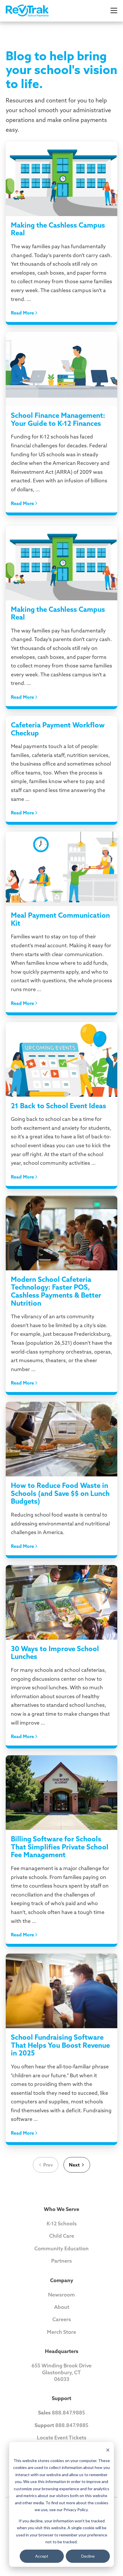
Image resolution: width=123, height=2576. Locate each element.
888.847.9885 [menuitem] (61, 2413)
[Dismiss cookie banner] (108, 2450)
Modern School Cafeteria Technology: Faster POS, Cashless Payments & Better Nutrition (56, 1291)
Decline (88, 2556)
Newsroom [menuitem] (61, 2295)
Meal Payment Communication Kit (60, 919)
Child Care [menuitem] (62, 2236)
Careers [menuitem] (62, 2319)
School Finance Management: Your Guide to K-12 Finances (58, 419)
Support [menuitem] (61, 2398)
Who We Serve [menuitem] (61, 2209)
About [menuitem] (62, 2307)
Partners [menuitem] (61, 2261)
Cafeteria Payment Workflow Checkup (58, 729)
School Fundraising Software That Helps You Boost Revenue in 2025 (60, 2045)
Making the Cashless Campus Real (58, 229)
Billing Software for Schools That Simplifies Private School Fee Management (60, 1847)
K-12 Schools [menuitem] (62, 2223)
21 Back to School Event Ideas (58, 1106)
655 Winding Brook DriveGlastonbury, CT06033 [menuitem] (61, 2372)
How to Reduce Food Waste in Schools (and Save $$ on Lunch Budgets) (60, 1493)
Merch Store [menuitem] (61, 2332)
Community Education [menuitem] (61, 2248)
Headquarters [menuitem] (62, 2351)
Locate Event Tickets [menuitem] (62, 2438)
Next (74, 2165)
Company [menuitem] (62, 2280)
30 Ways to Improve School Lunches (55, 1653)
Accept (42, 2556)
